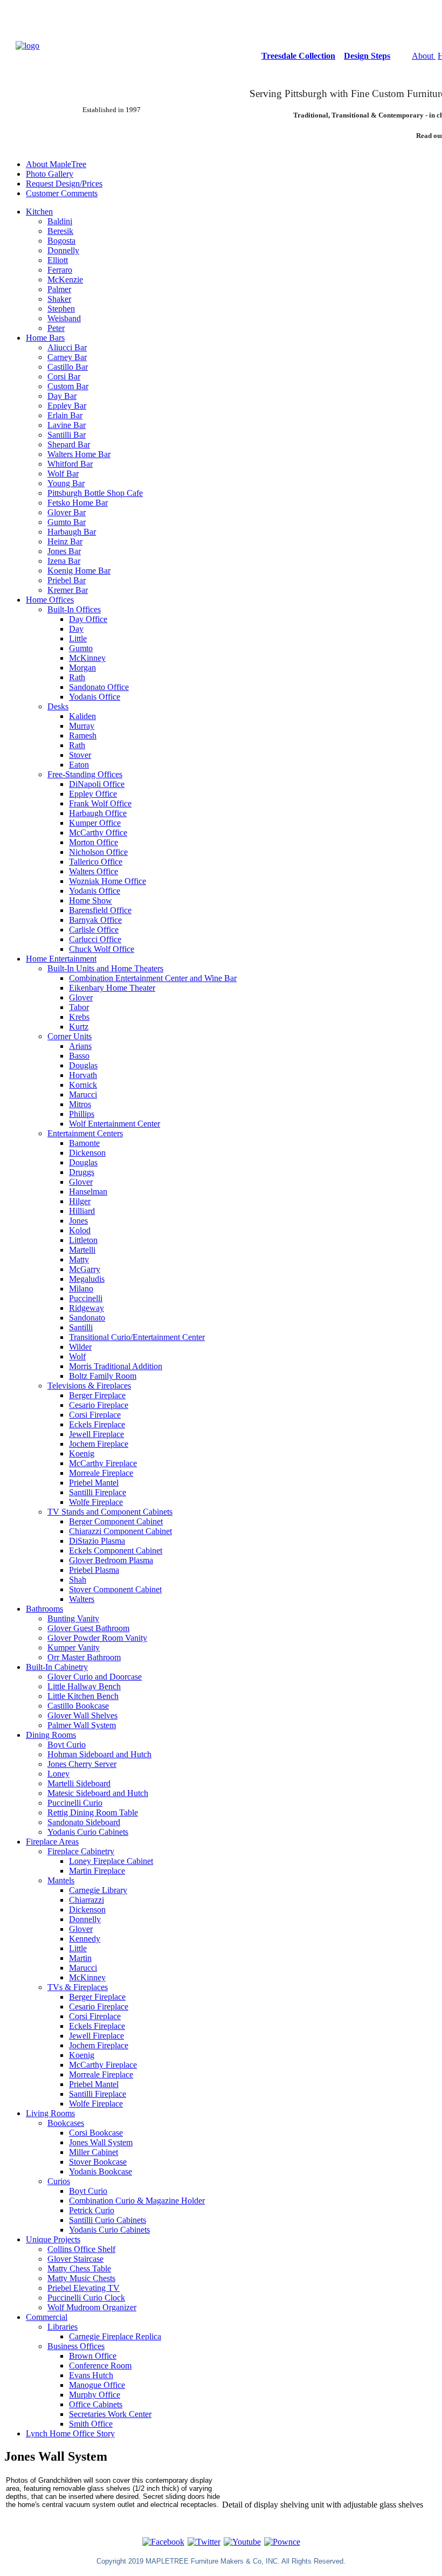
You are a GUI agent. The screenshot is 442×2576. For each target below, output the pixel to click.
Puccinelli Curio (75, 1803)
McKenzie (65, 279)
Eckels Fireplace (97, 1424)
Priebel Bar (67, 580)
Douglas (83, 1065)
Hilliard (82, 1211)
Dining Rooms (51, 1735)
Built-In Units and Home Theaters (105, 968)
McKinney (87, 658)
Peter (56, 328)
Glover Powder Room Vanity (97, 1638)
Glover (81, 997)
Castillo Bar (68, 367)
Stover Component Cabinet (115, 1589)
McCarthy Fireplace (103, 1463)
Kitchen (39, 212)
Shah (78, 1580)
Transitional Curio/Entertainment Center (137, 1337)
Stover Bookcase (98, 2162)
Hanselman (88, 1192)
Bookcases (66, 2123)
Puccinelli (86, 1298)
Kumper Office (95, 823)
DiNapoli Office (97, 784)
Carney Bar (67, 357)
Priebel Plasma (94, 1570)
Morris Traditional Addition (116, 1366)
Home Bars (45, 338)
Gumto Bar (67, 522)
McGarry (85, 1269)
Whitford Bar (70, 464)
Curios (59, 2181)
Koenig (82, 1453)
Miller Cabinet (94, 2152)
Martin (80, 1958)
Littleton (83, 1240)
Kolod (80, 1230)
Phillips (82, 1114)
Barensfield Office (100, 910)
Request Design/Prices (64, 184)
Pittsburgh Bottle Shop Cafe (95, 493)
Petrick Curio (92, 2210)
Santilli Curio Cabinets (108, 2220)
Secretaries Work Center (110, 2414)
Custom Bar (68, 386)
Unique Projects (53, 2239)
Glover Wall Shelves (82, 1715)
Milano (81, 1289)
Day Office (88, 619)
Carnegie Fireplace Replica (115, 2336)
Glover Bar (67, 512)
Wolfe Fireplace (96, 1502)
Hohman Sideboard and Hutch (99, 1754)
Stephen (61, 309)
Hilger (80, 1201)
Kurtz (79, 1027)
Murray (82, 726)
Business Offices (76, 2346)
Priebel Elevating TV (84, 2288)
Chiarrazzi (87, 1900)
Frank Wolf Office (100, 803)
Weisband (64, 318)
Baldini (60, 221)
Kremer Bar (68, 590)
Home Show (91, 900)
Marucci (83, 1094)
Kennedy (85, 1939)
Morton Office (94, 842)
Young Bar (66, 483)
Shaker (59, 299)
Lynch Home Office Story (70, 2433)
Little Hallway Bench (84, 1686)
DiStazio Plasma (97, 1541)
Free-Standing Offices (85, 774)
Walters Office (94, 871)
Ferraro (60, 270)
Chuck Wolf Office (102, 949)
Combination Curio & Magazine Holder (137, 2201)
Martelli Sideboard (79, 1783)
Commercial (47, 2317)
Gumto (81, 648)
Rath (77, 677)
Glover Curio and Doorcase (95, 1677)
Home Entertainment (61, 959)
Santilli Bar (67, 435)
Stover (80, 755)
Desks (58, 706)
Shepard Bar (69, 444)
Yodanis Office (95, 697)
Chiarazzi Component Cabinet (120, 1531)
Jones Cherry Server (82, 1764)
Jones (78, 1221)
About (424, 56)
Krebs (79, 1017)
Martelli (82, 1250)
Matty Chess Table (79, 2268)
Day (76, 629)
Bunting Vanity (73, 1618)
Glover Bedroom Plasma (111, 1560)
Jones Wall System (101, 2142)
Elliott (58, 260)
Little (78, 638)
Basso (79, 1056)
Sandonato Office (99, 687)
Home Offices (50, 600)
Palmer (59, 289)
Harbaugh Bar (72, 532)
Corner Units (70, 1036)
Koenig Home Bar (79, 571)
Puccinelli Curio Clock (86, 2298)
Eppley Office (93, 794)
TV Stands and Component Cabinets (110, 1512)
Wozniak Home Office (108, 881)
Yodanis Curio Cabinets (88, 1832)
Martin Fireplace (97, 1871)
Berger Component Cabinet (116, 1521)
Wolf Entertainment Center (115, 1124)
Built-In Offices (74, 609)
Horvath (83, 1075)
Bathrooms (44, 1609)
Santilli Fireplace (98, 1492)
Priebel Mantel (94, 1483)
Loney (58, 1774)
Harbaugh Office (98, 813)
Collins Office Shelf (81, 2249)
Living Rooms (50, 2113)
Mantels (61, 1880)
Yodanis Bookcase (101, 2171)
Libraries (63, 2327)
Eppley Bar (67, 406)
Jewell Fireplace (96, 1434)
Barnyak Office (95, 920)
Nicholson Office (98, 852)
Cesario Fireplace (99, 1405)
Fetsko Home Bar (78, 503)
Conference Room (100, 2366)
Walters (82, 1599)
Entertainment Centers (85, 1133)
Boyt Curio (67, 1745)
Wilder (80, 1347)
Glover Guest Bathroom (88, 1628)
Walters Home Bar (79, 454)
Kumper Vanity (74, 1648)
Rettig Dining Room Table (93, 1812)
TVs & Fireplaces (78, 1987)
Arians (80, 1046)
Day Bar (62, 396)
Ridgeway (87, 1308)
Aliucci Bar (67, 347)
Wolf (77, 1356)
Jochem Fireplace (99, 1444)
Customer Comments (62, 193)
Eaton (79, 765)
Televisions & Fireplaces (89, 1386)
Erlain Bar (65, 415)
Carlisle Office (94, 930)
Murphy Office (95, 2395)
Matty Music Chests (81, 2278)
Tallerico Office (96, 862)
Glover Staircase (75, 2259)
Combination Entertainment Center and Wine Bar (153, 978)
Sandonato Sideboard (84, 1822)
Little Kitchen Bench (83, 1696)
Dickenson (87, 1153)
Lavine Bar (67, 425)
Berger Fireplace (97, 1395)
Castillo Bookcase (78, 1706)
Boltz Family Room (103, 1376)
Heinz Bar (65, 541)
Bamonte (84, 1143)
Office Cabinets (96, 2404)
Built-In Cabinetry (57, 1667)
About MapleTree (56, 164)
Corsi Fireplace (95, 1415)
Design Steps (367, 56)
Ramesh (83, 735)
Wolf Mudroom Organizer (92, 2307)
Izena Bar (64, 561)
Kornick (83, 1085)
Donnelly (63, 250)
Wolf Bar (63, 474)
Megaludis (87, 1279)
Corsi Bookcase (96, 2133)
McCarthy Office (98, 833)
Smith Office (91, 2424)
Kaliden (82, 716)
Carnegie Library (98, 1890)
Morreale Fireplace (101, 1473)
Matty (79, 1259)
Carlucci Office (95, 939)
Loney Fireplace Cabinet (111, 1861)
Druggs (82, 1172)
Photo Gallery (50, 174)
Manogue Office (97, 2385)
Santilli (81, 1327)
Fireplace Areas (52, 1842)
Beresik (60, 231)
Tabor (79, 1007)
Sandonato (87, 1318)
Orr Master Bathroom (84, 1657)
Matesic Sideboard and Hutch (98, 1793)
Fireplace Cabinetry (81, 1851)
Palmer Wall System (82, 1725)
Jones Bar (64, 551)
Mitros (80, 1104)
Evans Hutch (91, 2375)
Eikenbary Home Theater (112, 988)
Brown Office (93, 2356)
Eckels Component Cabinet (116, 1551)
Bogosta (61, 241)
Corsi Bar (64, 377)
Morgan (82, 668)
